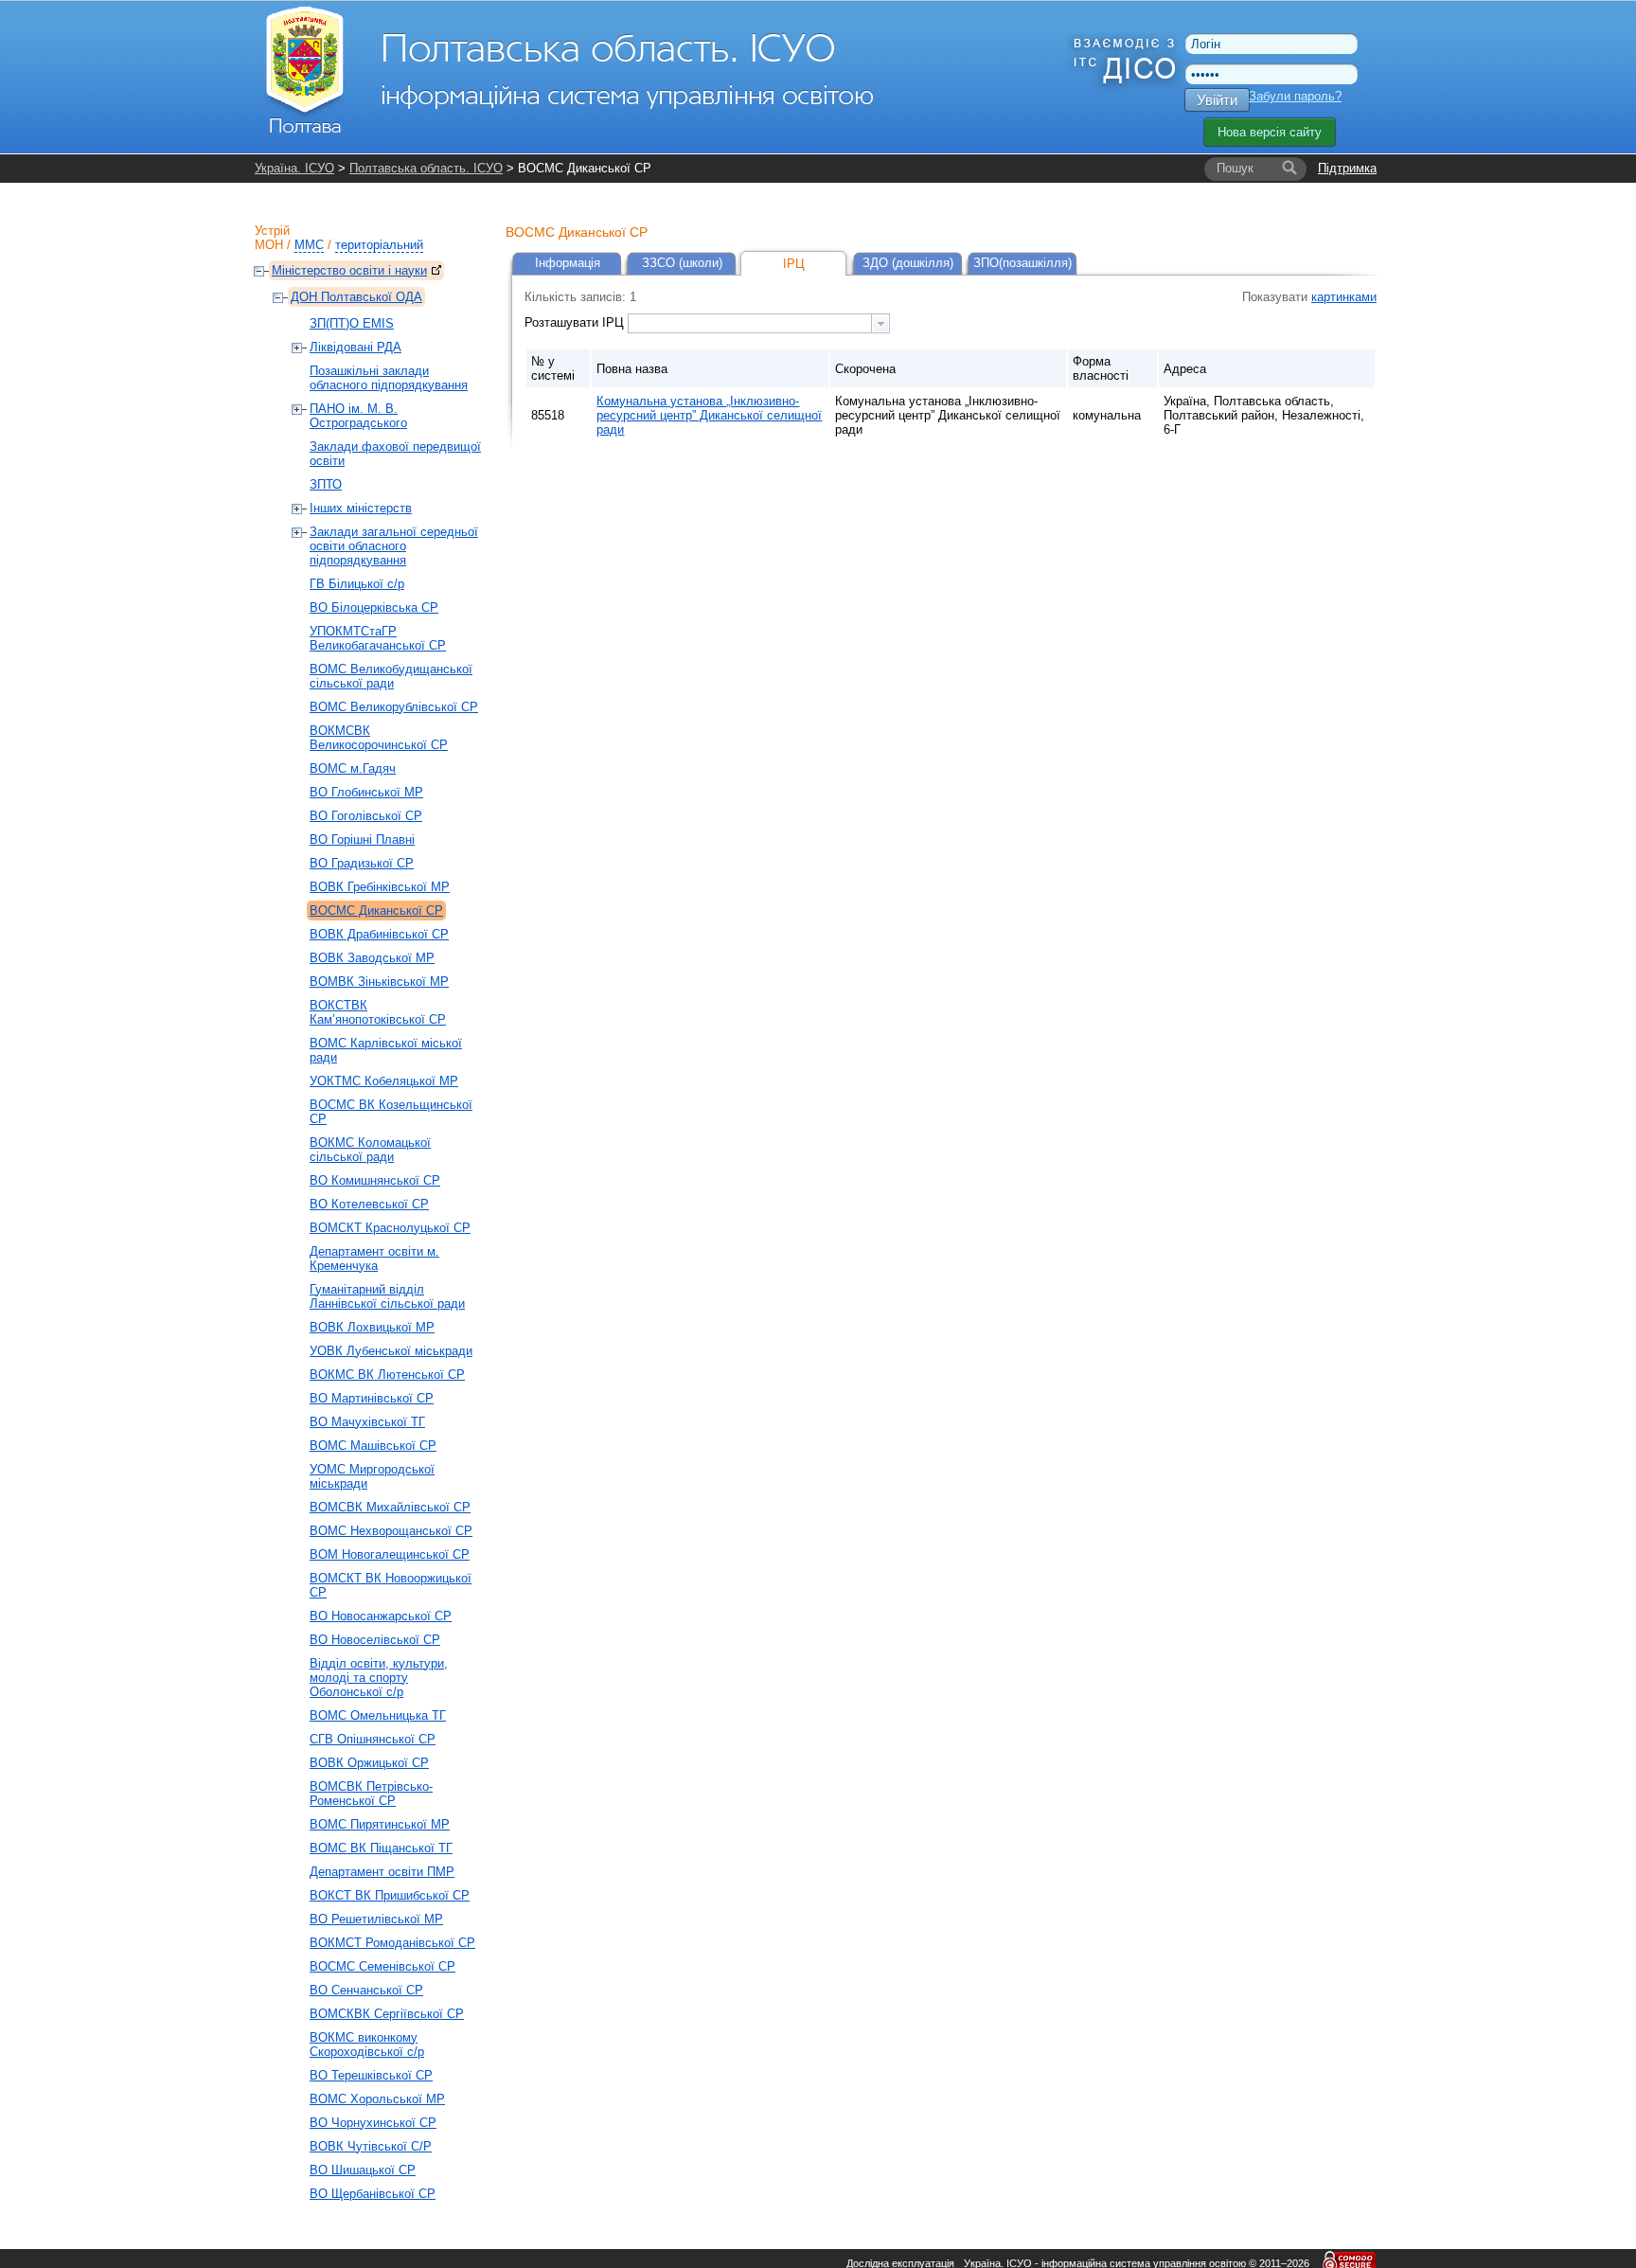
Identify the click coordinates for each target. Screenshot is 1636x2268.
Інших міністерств (361, 508)
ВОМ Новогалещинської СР (390, 1554)
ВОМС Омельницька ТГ (378, 1715)
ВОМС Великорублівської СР (394, 707)
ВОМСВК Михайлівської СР (390, 1507)
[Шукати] (1289, 169)
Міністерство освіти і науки (349, 270)
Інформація (568, 263)
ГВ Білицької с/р (357, 584)
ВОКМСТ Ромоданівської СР (392, 1943)
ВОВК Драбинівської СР (379, 934)
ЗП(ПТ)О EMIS (352, 323)
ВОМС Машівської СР (373, 1446)
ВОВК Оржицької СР (369, 1763)
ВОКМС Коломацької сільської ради (370, 1150)
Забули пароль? (1295, 96)
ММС (309, 245)
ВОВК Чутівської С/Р (371, 2146)
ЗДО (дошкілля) (908, 263)
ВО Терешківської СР (371, 2075)
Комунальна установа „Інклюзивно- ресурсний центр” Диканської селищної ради (709, 415)
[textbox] (750, 323)
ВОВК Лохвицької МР (372, 1327)
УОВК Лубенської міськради (391, 1351)
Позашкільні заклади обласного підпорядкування (389, 378)
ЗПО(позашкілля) (1022, 263)
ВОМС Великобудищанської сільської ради (391, 676)
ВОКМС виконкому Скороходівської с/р (367, 2045)
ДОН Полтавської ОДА (356, 297)
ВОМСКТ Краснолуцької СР (390, 1228)
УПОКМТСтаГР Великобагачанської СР (378, 638)
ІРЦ (794, 264)
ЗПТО (326, 484)
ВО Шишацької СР (363, 2170)
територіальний (379, 245)
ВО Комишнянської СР (375, 1180)
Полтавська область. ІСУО (426, 168)
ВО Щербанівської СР (373, 2194)
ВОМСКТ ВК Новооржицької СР (391, 1585)
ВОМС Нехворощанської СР (391, 1531)
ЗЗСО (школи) (682, 263)
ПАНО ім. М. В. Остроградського (358, 416)
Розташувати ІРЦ (576, 322)
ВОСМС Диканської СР (376, 911)
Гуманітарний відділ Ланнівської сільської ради (387, 1296)
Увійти (1217, 100)
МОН (269, 245)
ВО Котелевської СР (369, 1204)
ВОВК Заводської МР (372, 958)
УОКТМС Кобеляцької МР (384, 1081)
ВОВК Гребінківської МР (380, 887)
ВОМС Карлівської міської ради (386, 1050)
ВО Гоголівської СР (366, 816)
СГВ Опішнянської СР (373, 1739)
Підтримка (1347, 168)
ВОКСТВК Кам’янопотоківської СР (378, 1012)
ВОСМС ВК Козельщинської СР (391, 1112)
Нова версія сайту (1270, 132)
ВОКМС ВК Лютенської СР (387, 1375)
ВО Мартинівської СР (372, 1398)
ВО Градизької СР (362, 863)
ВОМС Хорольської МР (377, 2099)
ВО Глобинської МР (366, 792)
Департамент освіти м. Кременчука (374, 1259)
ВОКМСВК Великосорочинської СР (379, 738)
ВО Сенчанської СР (366, 1990)
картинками (1344, 297)
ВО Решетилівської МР (376, 1919)
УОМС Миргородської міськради (372, 1476)
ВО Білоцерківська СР (374, 607)
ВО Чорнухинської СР (373, 2123)
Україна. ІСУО (294, 168)
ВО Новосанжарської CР (381, 1616)
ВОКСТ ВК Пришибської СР (390, 1895)
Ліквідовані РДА (356, 347)
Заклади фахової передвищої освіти (395, 454)
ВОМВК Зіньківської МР (379, 982)
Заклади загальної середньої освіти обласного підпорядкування (394, 546)
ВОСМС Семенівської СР (382, 1966)
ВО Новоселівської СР (375, 1640)
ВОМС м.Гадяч (353, 768)
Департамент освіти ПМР (382, 1872)
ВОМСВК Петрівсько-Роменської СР (371, 1794)
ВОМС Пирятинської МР (380, 1824)
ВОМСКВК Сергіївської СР (387, 2014)
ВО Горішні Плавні (362, 839)
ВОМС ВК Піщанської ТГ (381, 1848)
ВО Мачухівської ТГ (367, 1422)
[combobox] (759, 323)
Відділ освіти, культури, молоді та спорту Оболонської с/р (379, 1678)
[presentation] (880, 323)
